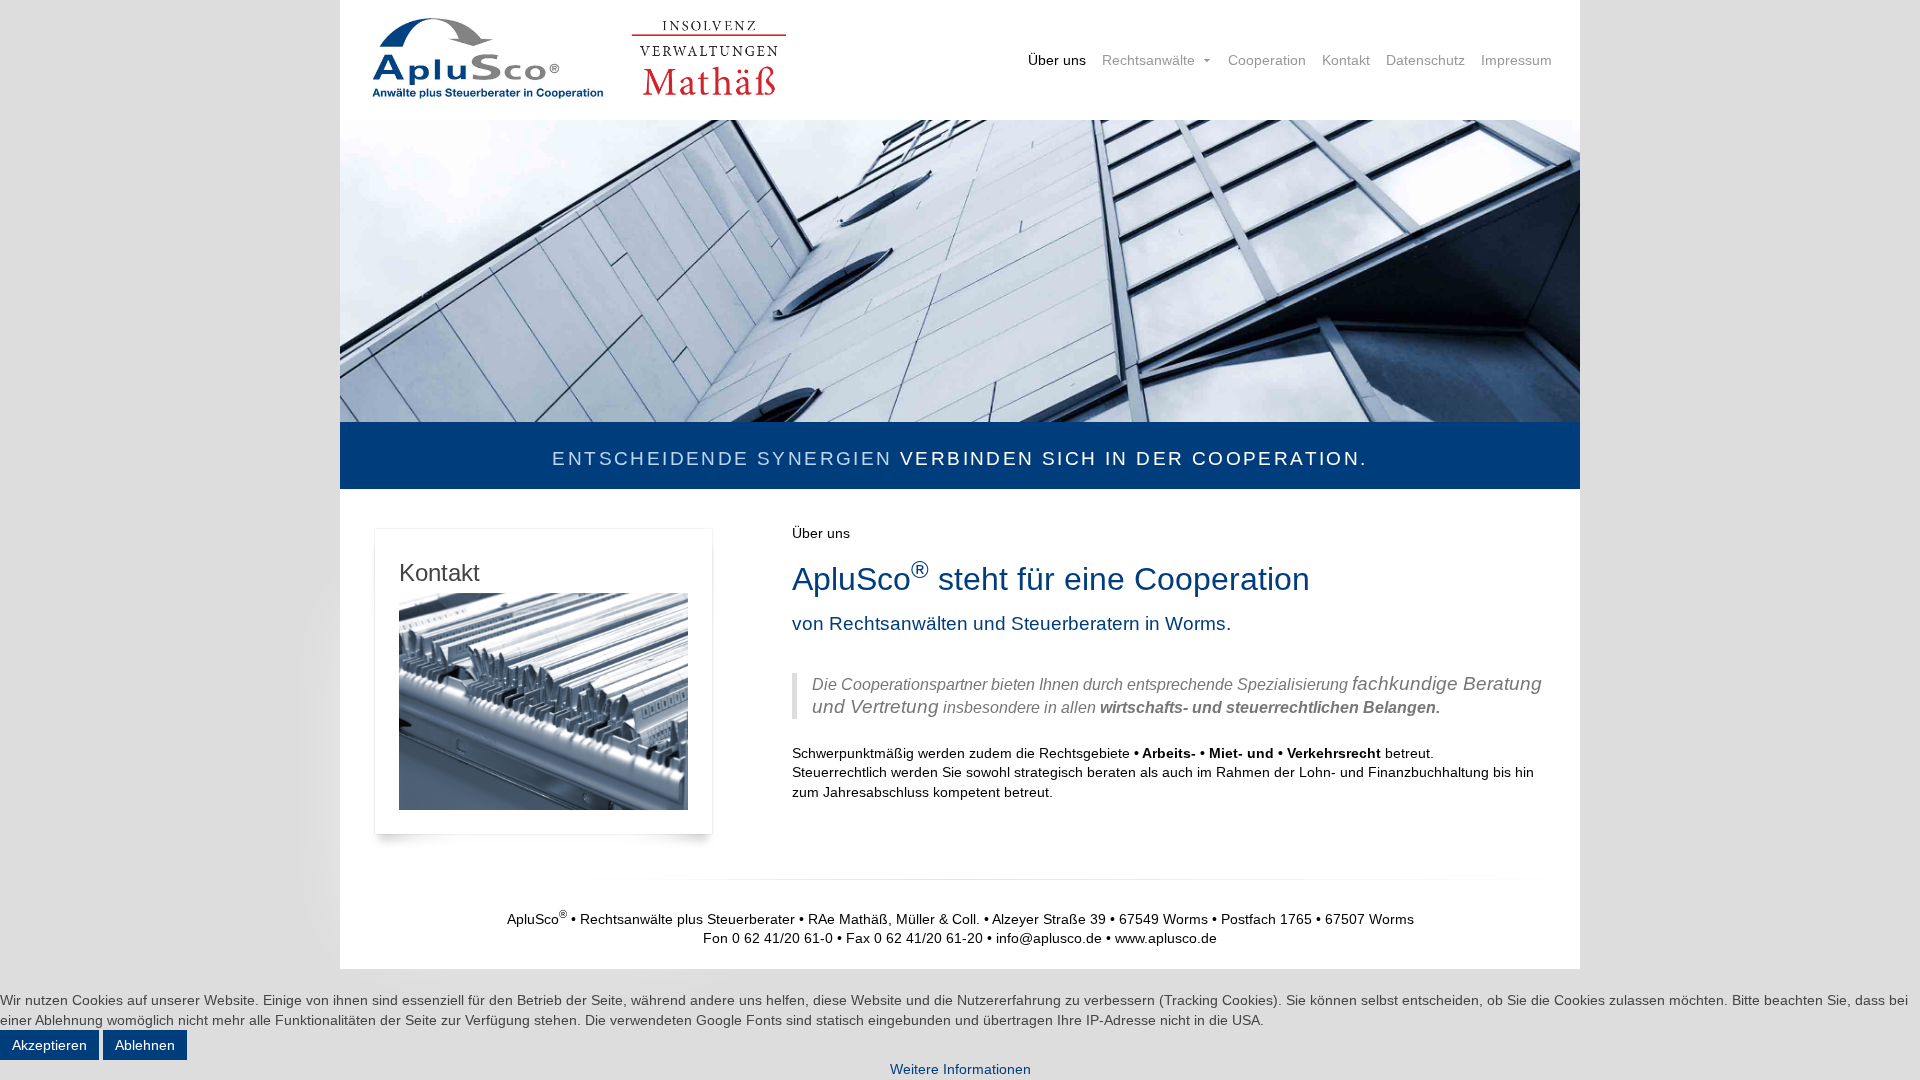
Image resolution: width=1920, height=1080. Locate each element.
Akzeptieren (49, 1045)
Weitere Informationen (960, 1069)
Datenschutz (1425, 60)
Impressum (1516, 60)
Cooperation (1267, 60)
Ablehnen (145, 1045)
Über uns (1057, 60)
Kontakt (1346, 60)
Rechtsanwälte (1148, 60)
